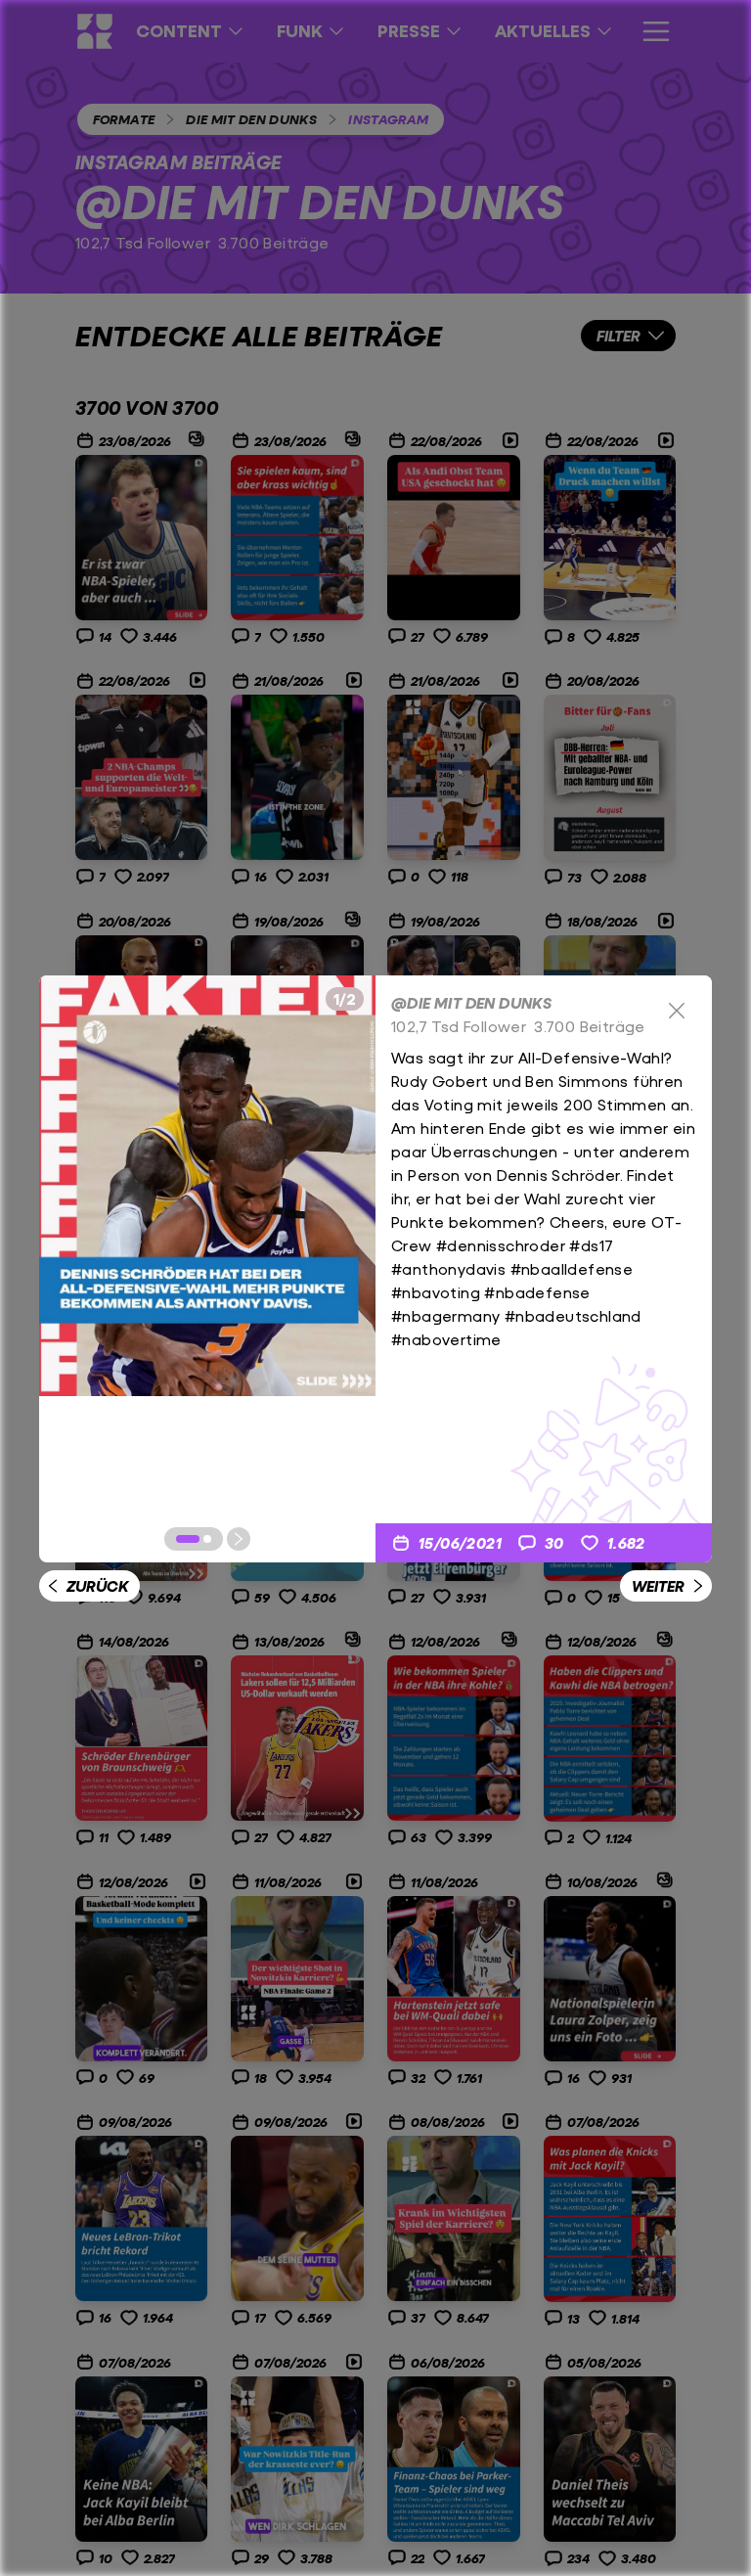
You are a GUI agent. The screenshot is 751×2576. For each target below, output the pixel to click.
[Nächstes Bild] (239, 1539)
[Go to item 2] (207, 1539)
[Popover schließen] (677, 1011)
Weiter (658, 1585)
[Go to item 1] (188, 1539)
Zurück (97, 1585)
